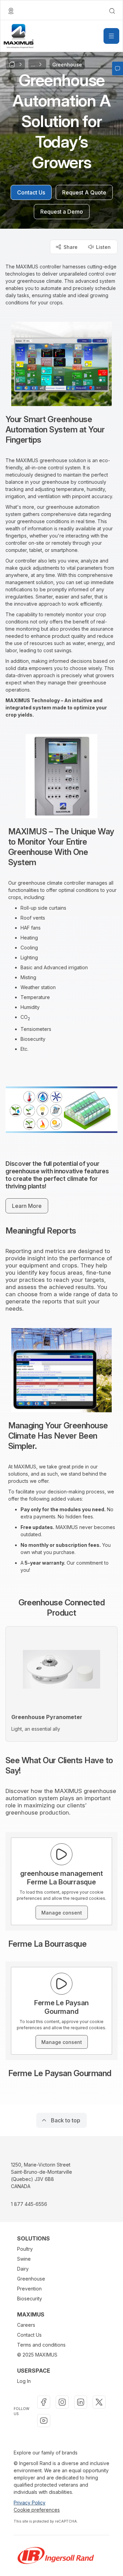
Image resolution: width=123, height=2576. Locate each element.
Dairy (23, 2269)
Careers (26, 2325)
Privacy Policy (30, 2503)
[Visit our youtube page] (44, 2421)
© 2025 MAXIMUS (37, 2355)
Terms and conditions (41, 2345)
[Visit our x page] (99, 2402)
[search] (112, 11)
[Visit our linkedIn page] (81, 2402)
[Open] (111, 36)
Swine (24, 2259)
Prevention (29, 2289)
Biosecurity (30, 2299)
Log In (24, 2381)
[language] (11, 11)
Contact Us (29, 2335)
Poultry (25, 2249)
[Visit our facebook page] (44, 2402)
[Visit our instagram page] (62, 2402)
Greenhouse (31, 2279)
